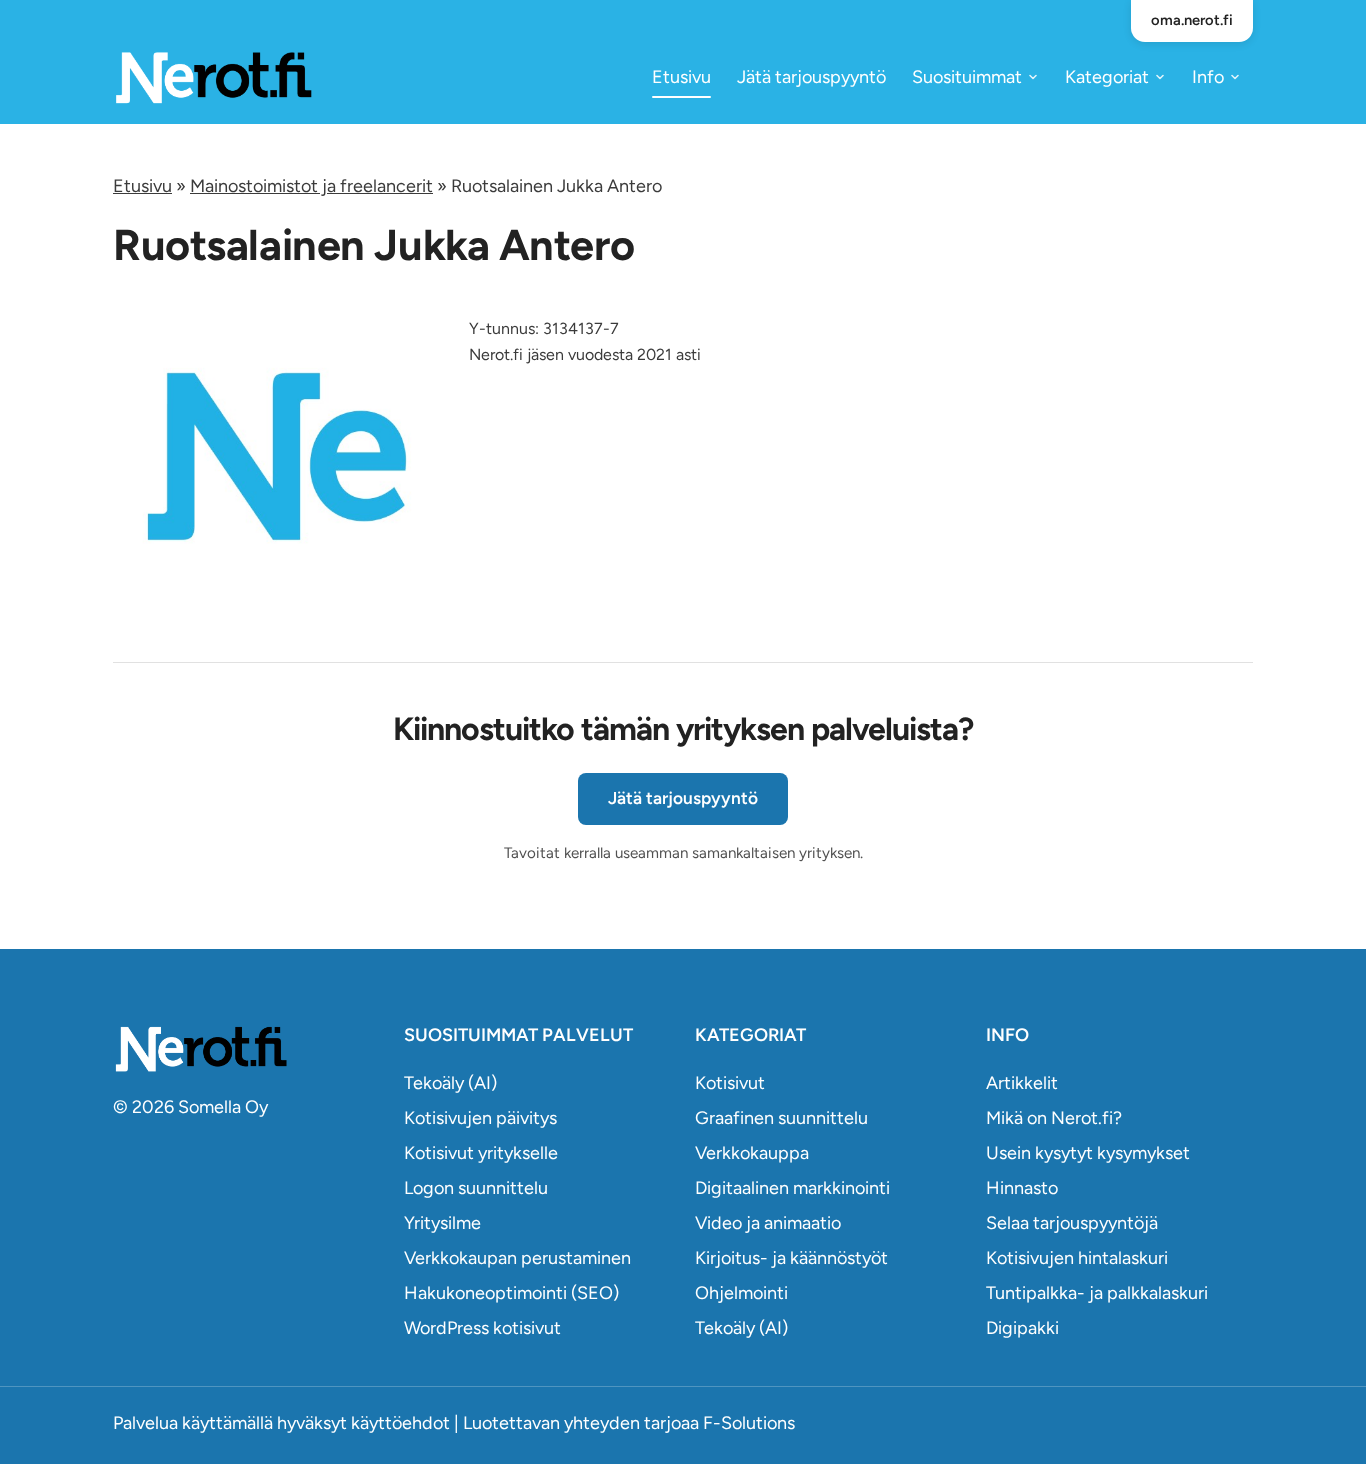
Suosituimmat (967, 77)
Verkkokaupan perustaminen (517, 1258)
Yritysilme (442, 1223)
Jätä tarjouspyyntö (811, 77)
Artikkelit (1022, 1083)
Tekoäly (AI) (450, 1083)
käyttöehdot (400, 1423)
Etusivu (681, 77)
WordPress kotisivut (482, 1328)
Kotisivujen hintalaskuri (1077, 1258)
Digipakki (1022, 1328)
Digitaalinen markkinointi (792, 1188)
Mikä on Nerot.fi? (1054, 1118)
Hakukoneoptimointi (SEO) (511, 1293)
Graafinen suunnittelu (781, 1118)
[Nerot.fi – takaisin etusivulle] (213, 76)
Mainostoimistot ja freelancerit (311, 186)
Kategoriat (1107, 77)
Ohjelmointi (741, 1293)
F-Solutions (749, 1423)
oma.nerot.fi (1192, 20)
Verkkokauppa (752, 1153)
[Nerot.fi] (246, 1048)
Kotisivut (730, 1083)
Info (1208, 77)
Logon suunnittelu (476, 1188)
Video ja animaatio (768, 1223)
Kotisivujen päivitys (480, 1118)
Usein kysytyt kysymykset (1088, 1153)
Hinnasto (1022, 1188)
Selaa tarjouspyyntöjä (1072, 1223)
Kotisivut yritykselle (481, 1153)
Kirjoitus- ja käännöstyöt (791, 1258)
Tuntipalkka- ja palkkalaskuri (1097, 1293)
